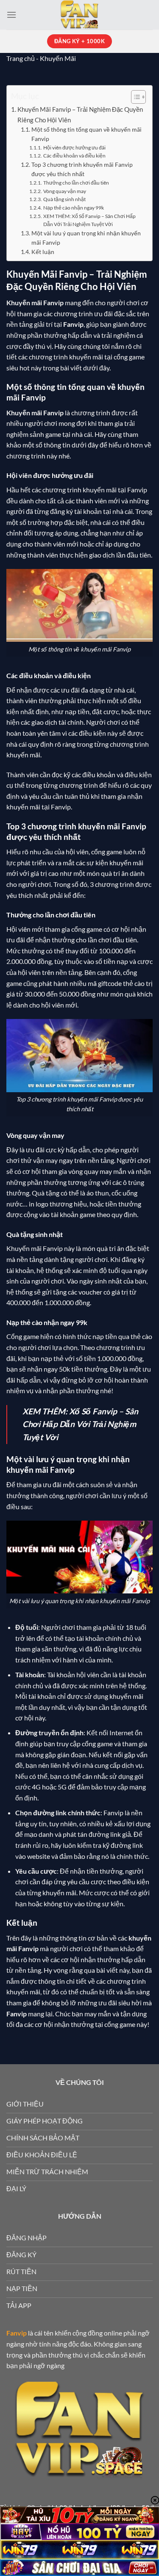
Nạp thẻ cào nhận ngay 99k (73, 208)
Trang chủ (21, 58)
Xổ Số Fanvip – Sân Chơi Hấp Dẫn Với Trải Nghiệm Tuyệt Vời (80, 1424)
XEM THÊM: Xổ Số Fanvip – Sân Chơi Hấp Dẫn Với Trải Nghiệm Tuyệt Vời (89, 220)
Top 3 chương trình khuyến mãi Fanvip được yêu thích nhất (82, 169)
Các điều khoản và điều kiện (74, 156)
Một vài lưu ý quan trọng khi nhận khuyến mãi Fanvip (86, 238)
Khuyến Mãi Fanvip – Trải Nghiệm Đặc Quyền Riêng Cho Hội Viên (80, 114)
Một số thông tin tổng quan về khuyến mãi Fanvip (86, 134)
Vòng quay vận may (64, 191)
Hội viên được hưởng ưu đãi (74, 148)
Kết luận (43, 252)
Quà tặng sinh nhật (64, 199)
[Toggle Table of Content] (134, 97)
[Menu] (11, 15)
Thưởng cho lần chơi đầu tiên (76, 183)
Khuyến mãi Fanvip (35, 413)
